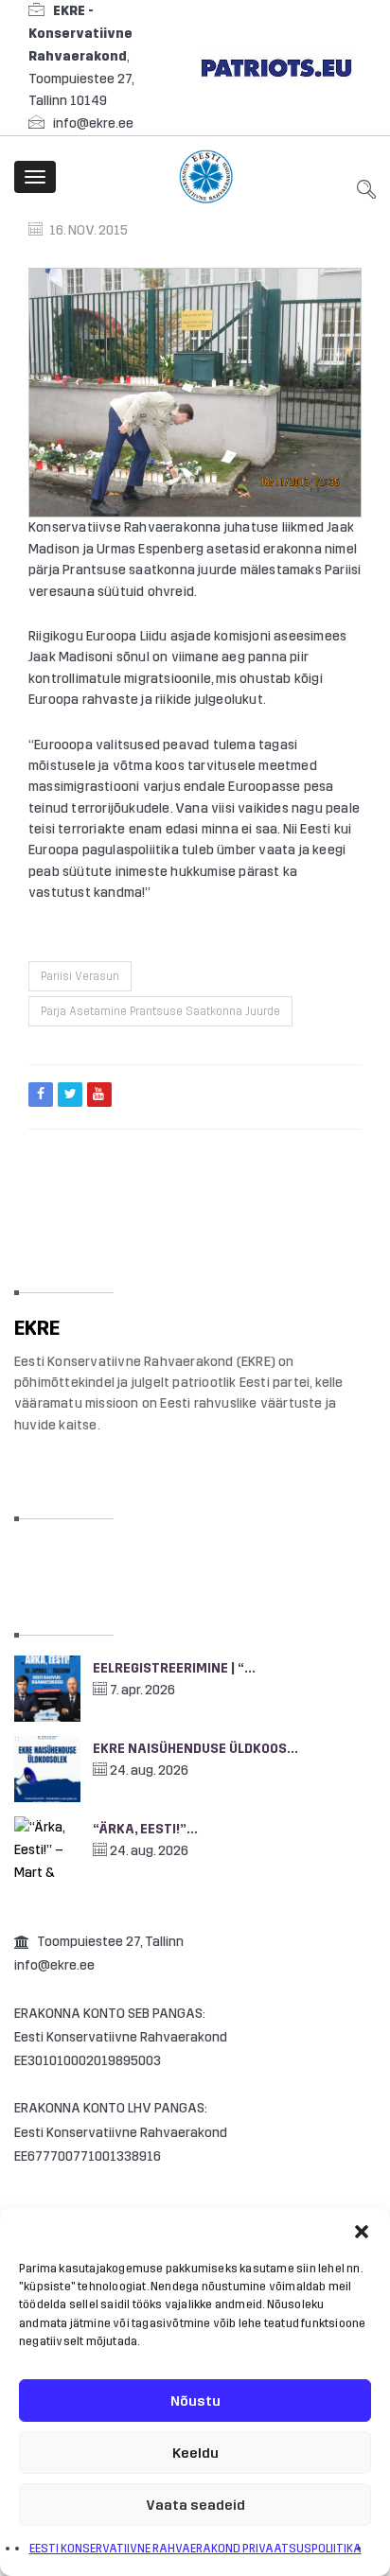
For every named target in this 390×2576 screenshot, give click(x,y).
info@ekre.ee (93, 123)
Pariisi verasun (80, 976)
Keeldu (195, 2453)
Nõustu (195, 2401)
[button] (362, 2232)
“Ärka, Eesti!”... (145, 1829)
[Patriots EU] (276, 67)
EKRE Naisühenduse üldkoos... (195, 1749)
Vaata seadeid (195, 2505)
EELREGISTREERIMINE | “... (174, 1668)
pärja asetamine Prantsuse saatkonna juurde (160, 1011)
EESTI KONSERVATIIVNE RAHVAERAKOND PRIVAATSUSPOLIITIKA (195, 2549)
